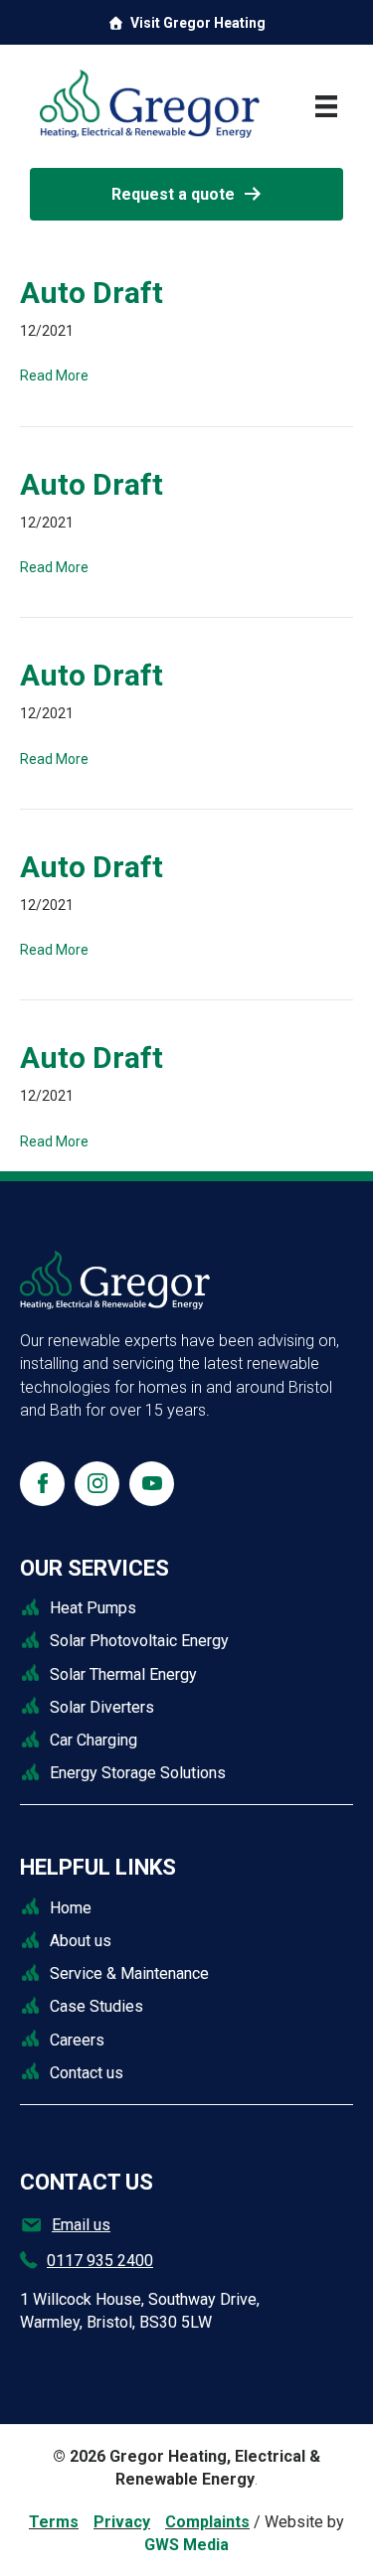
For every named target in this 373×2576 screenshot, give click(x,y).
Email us (81, 2225)
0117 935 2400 (100, 2261)
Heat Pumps (93, 1608)
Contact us (87, 2073)
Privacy (122, 2522)
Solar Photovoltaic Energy (139, 1641)
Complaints (207, 2522)
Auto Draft (92, 293)
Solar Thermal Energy (123, 1674)
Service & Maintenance (129, 1973)
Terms (54, 2522)
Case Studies (96, 2006)
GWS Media (186, 2545)
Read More (54, 376)
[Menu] (326, 106)
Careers (77, 2040)
